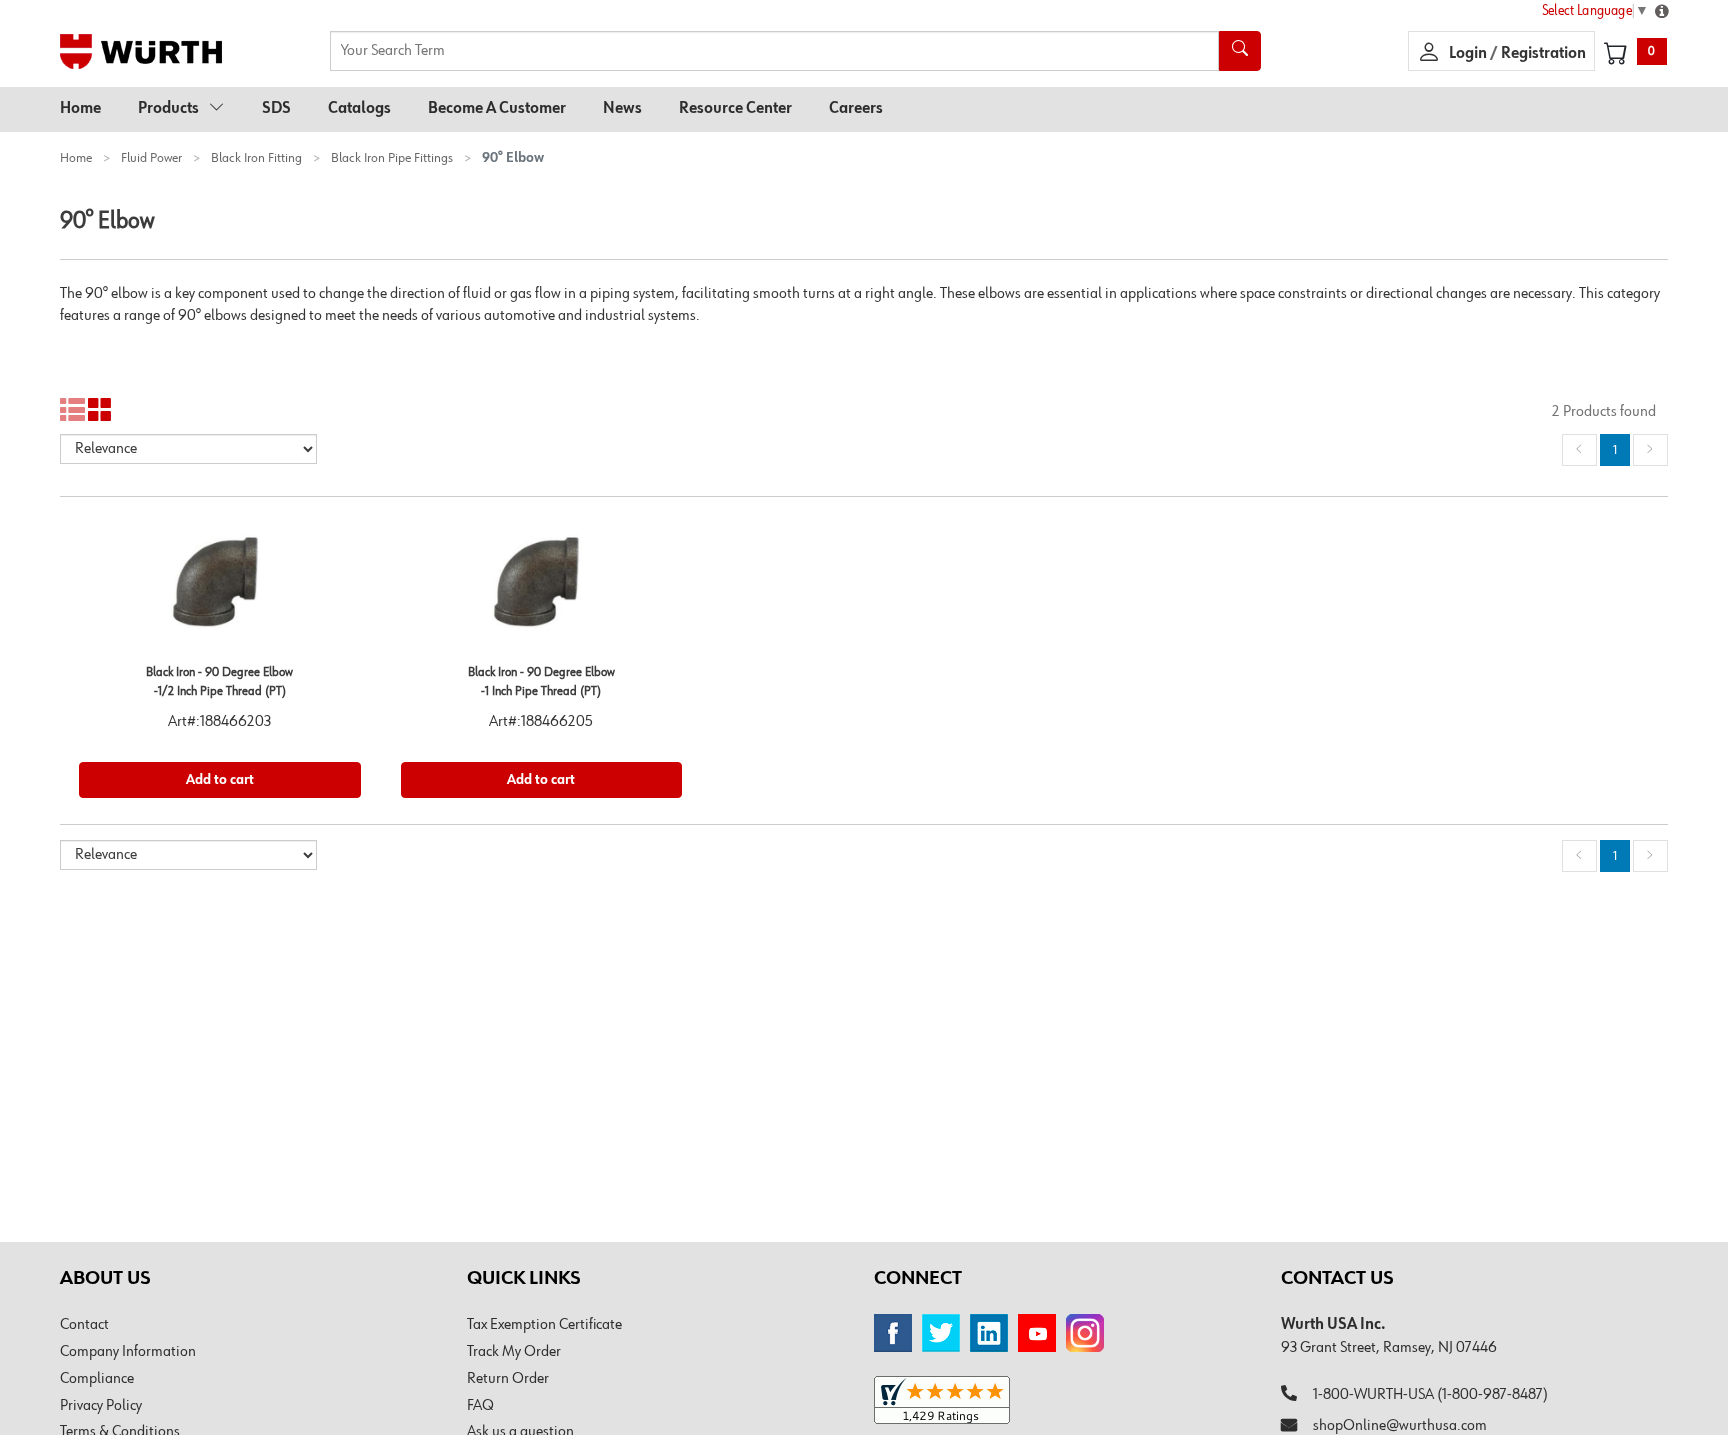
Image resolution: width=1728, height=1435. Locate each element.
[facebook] (893, 1333)
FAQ (480, 1406)
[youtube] (1037, 1333)
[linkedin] (989, 1333)
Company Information (128, 1352)
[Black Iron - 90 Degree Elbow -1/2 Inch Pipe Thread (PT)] (220, 589)
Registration (1543, 54)
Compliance (97, 1379)
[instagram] (1085, 1333)
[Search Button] (1240, 51)
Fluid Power (151, 158)
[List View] (72, 410)
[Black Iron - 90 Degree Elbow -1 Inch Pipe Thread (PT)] (542, 589)
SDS (276, 109)
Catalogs (359, 109)
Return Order (508, 1379)
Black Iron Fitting (256, 158)
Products (168, 109)
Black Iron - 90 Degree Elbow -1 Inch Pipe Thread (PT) (541, 682)
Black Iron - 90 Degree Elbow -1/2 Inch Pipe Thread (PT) (219, 682)
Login (1469, 54)
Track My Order (514, 1352)
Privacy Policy (101, 1406)
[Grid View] (100, 410)
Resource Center (735, 109)
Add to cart (220, 780)
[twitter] (941, 1333)
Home (80, 109)
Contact (84, 1325)
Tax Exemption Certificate (544, 1325)
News (622, 109)
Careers (856, 109)
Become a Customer (497, 109)
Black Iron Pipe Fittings (392, 158)
